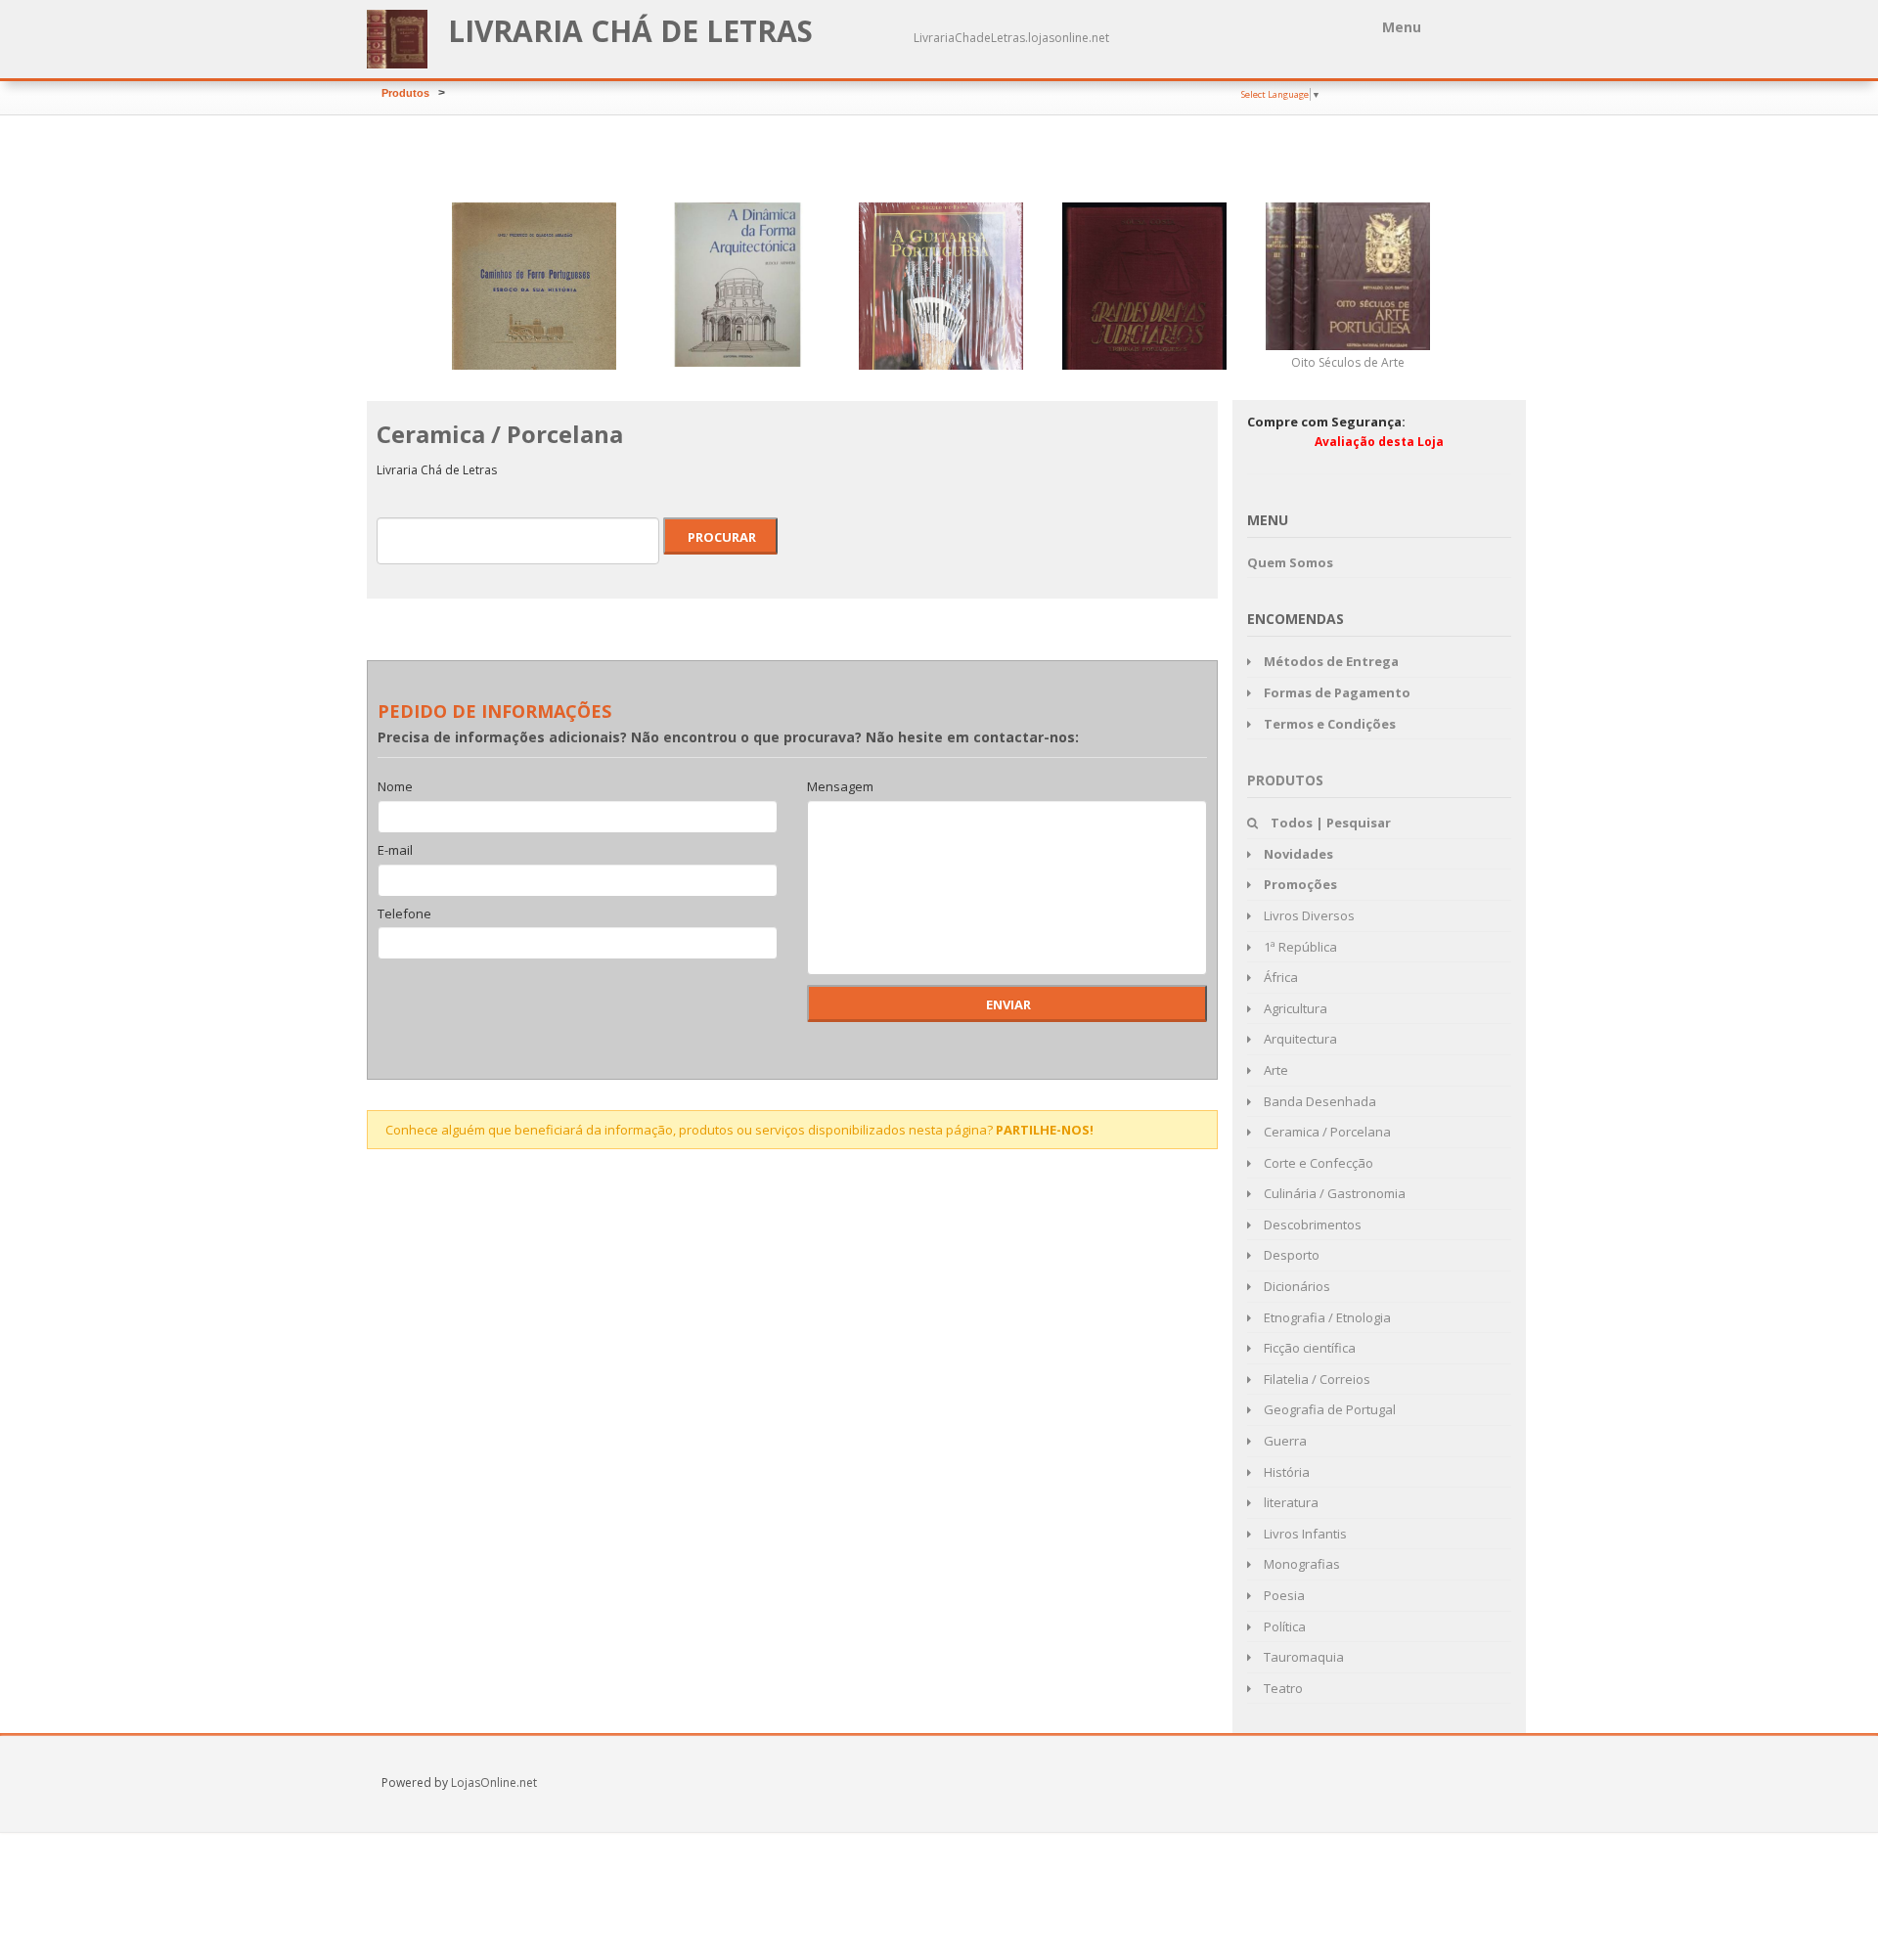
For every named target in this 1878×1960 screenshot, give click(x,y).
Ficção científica (1308, 1348)
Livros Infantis (1304, 1534)
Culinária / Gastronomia (1333, 1193)
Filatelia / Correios (1316, 1379)
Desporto (1290, 1255)
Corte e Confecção (1317, 1163)
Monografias (1300, 1564)
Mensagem (840, 787)
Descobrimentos (1311, 1225)
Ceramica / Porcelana (1326, 1132)
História (1285, 1472)
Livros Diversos (1308, 915)
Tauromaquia (1302, 1657)
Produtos (405, 93)
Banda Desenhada (1319, 1101)
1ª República (1299, 947)
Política (1283, 1626)
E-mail (395, 851)
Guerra (1284, 1441)
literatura (1290, 1502)
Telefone (404, 914)
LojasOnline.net (494, 1782)
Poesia (1283, 1595)
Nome (395, 787)
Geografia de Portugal (1328, 1409)
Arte (1274, 1070)
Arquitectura (1299, 1039)
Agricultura (1294, 1008)
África (1279, 977)
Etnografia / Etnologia (1326, 1317)
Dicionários (1296, 1286)
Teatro (1282, 1688)
